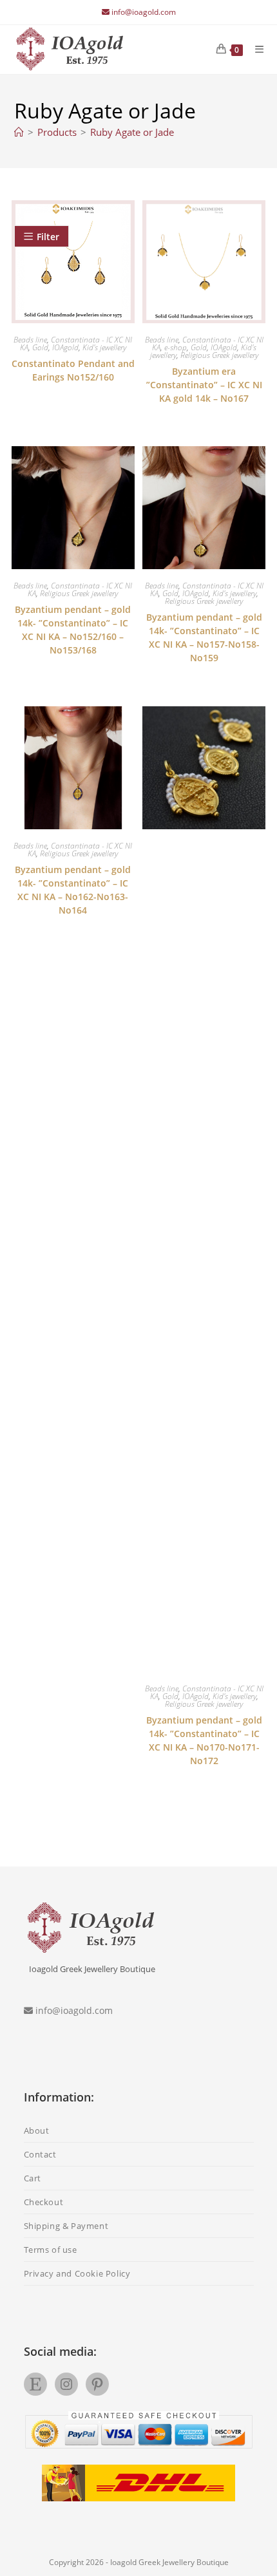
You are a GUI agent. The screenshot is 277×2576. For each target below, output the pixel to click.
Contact (40, 2154)
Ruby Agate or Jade (132, 132)
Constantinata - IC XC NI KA (208, 343)
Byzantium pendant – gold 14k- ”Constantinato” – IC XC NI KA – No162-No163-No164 (73, 890)
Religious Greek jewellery (219, 355)
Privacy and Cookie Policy (77, 2273)
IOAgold (65, 347)
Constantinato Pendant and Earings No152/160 (73, 370)
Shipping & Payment (66, 2226)
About (37, 2130)
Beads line (30, 340)
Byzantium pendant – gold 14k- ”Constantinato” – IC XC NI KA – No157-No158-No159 (204, 637)
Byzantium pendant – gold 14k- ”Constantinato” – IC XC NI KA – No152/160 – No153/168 (73, 630)
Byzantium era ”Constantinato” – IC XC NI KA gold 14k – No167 (204, 385)
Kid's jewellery (104, 347)
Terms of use (51, 2250)
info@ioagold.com (144, 12)
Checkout (44, 2202)
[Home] (19, 132)
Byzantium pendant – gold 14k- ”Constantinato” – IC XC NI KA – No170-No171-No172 (204, 1740)
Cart (33, 2178)
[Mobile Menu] (255, 49)
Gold (40, 347)
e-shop (176, 347)
